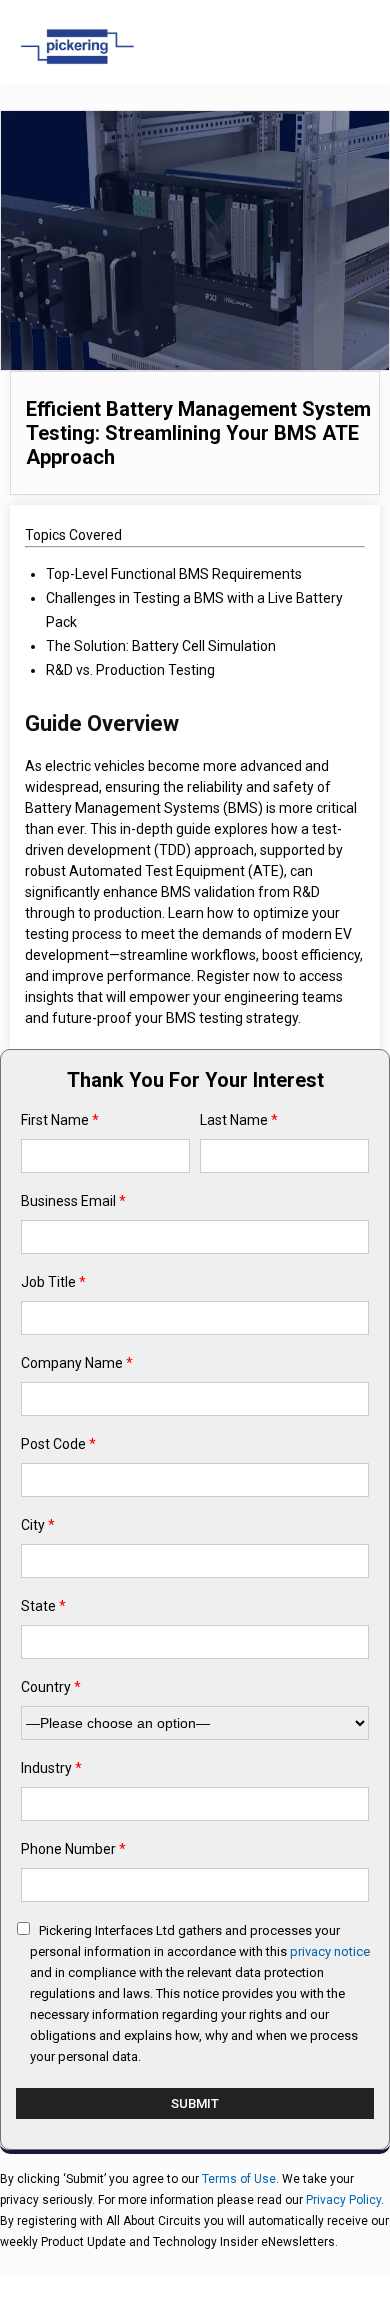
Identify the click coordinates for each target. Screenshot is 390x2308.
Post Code (58, 1444)
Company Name (77, 1363)
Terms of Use (239, 2179)
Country (51, 1687)
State (43, 1606)
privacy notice (330, 1951)
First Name (60, 1120)
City (38, 1525)
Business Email (73, 1201)
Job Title (53, 1282)
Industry (51, 1768)
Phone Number (73, 1849)
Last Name (239, 1120)
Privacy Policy (343, 2200)
